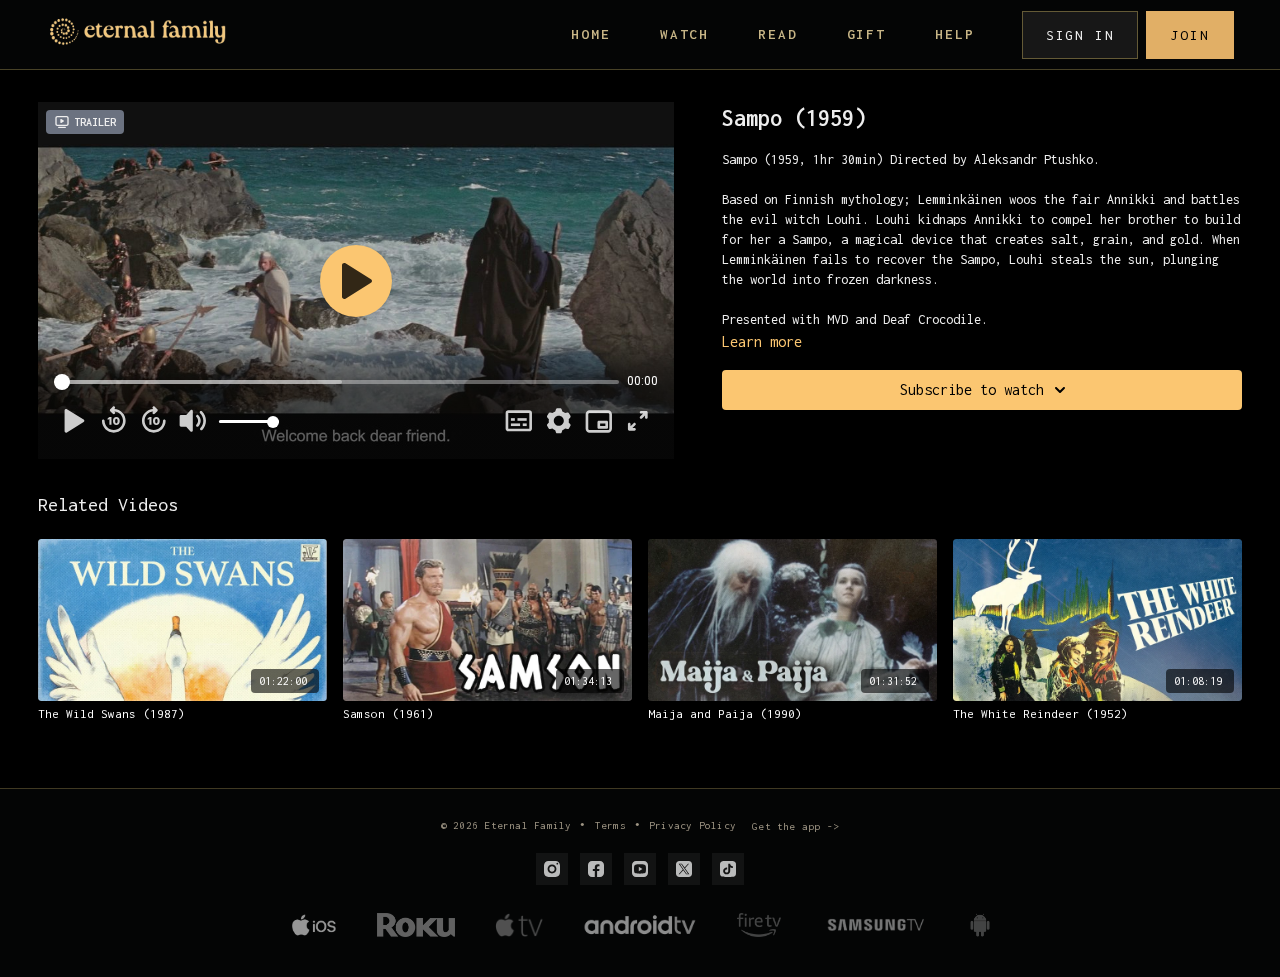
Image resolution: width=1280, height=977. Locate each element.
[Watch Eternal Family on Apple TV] (519, 925)
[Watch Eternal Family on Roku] (415, 925)
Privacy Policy (692, 825)
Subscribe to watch (972, 389)
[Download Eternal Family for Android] (980, 925)
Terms (610, 825)
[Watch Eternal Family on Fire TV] (759, 925)
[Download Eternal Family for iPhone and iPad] (314, 925)
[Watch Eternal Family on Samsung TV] (876, 925)
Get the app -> (795, 826)
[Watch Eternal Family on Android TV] (640, 925)
